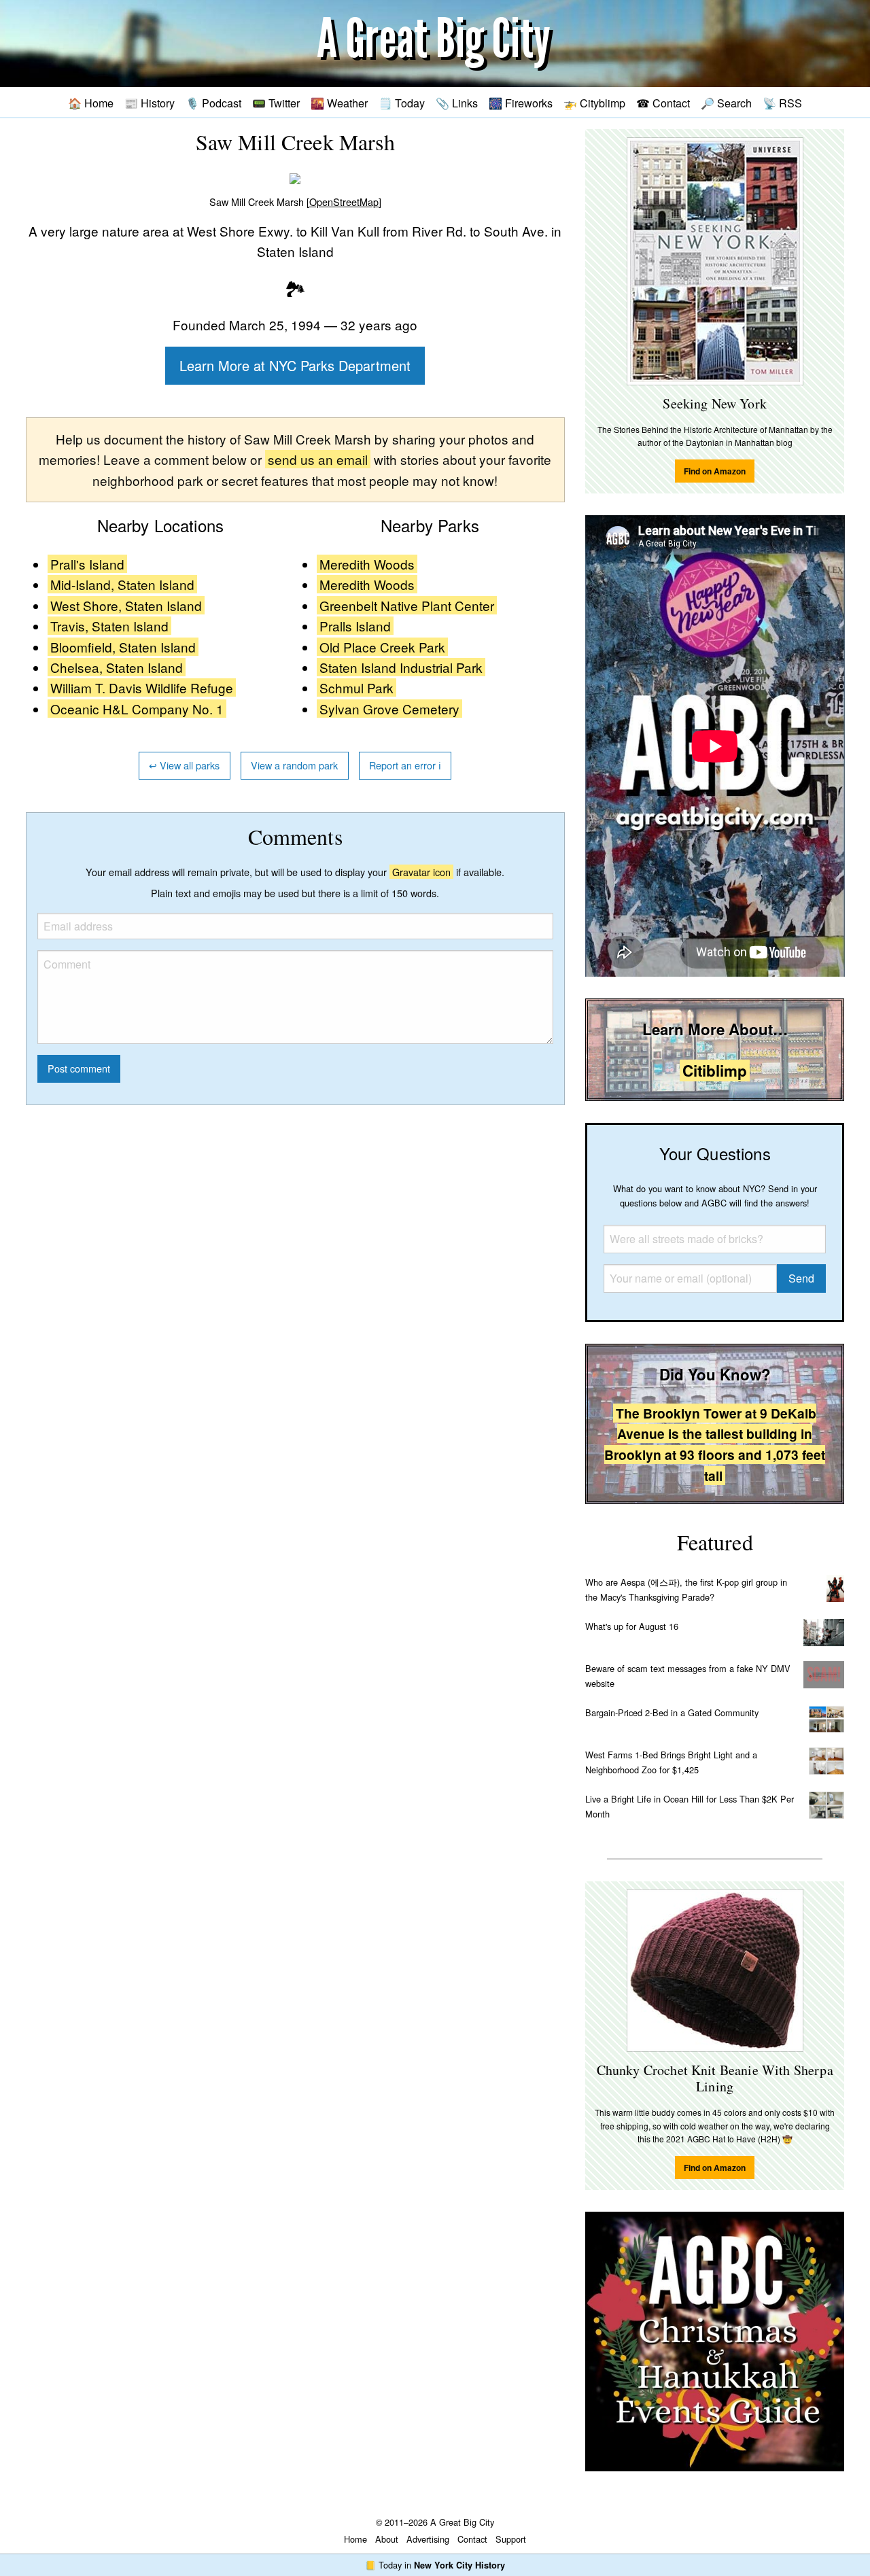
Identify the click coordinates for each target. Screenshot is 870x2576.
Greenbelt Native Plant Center (407, 605)
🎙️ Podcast (213, 103)
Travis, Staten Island (109, 626)
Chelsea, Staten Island (117, 667)
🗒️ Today (402, 103)
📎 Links (457, 103)
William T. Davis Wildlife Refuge (142, 687)
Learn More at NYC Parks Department (295, 365)
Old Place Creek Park (382, 647)
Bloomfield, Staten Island (123, 647)
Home (355, 2539)
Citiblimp (715, 1071)
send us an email (318, 459)
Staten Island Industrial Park (401, 667)
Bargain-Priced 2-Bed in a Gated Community (672, 1712)
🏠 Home (91, 103)
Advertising (428, 2539)
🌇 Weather (339, 103)
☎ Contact (663, 103)
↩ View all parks (184, 765)
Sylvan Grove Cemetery (389, 709)
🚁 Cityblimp (594, 103)
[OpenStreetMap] (344, 202)
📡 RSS (782, 103)
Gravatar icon (421, 872)
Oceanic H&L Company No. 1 (137, 709)
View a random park (294, 765)
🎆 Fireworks (521, 103)
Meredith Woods (367, 564)
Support (511, 2539)
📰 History (150, 103)
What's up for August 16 (632, 1626)
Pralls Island (355, 626)
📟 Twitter (276, 103)
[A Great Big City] (435, 44)
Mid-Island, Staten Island (122, 584)
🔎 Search (726, 103)
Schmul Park (356, 687)
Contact (472, 2539)
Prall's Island (87, 564)
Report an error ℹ (405, 765)
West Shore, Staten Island (126, 605)
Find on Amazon (715, 471)
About (387, 2539)
